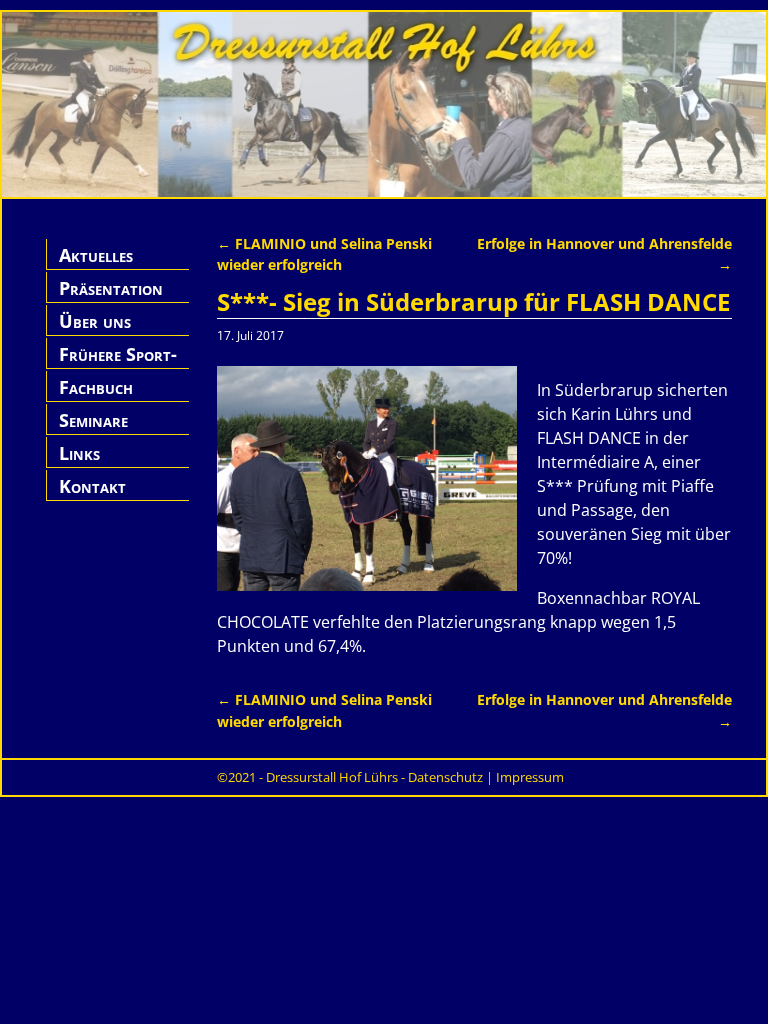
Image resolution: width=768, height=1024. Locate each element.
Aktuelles (96, 255)
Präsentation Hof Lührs (111, 299)
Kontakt (92, 486)
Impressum (530, 777)
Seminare (93, 420)
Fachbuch (96, 387)
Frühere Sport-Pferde (118, 365)
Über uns (95, 321)
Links (79, 453)
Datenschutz (445, 777)
